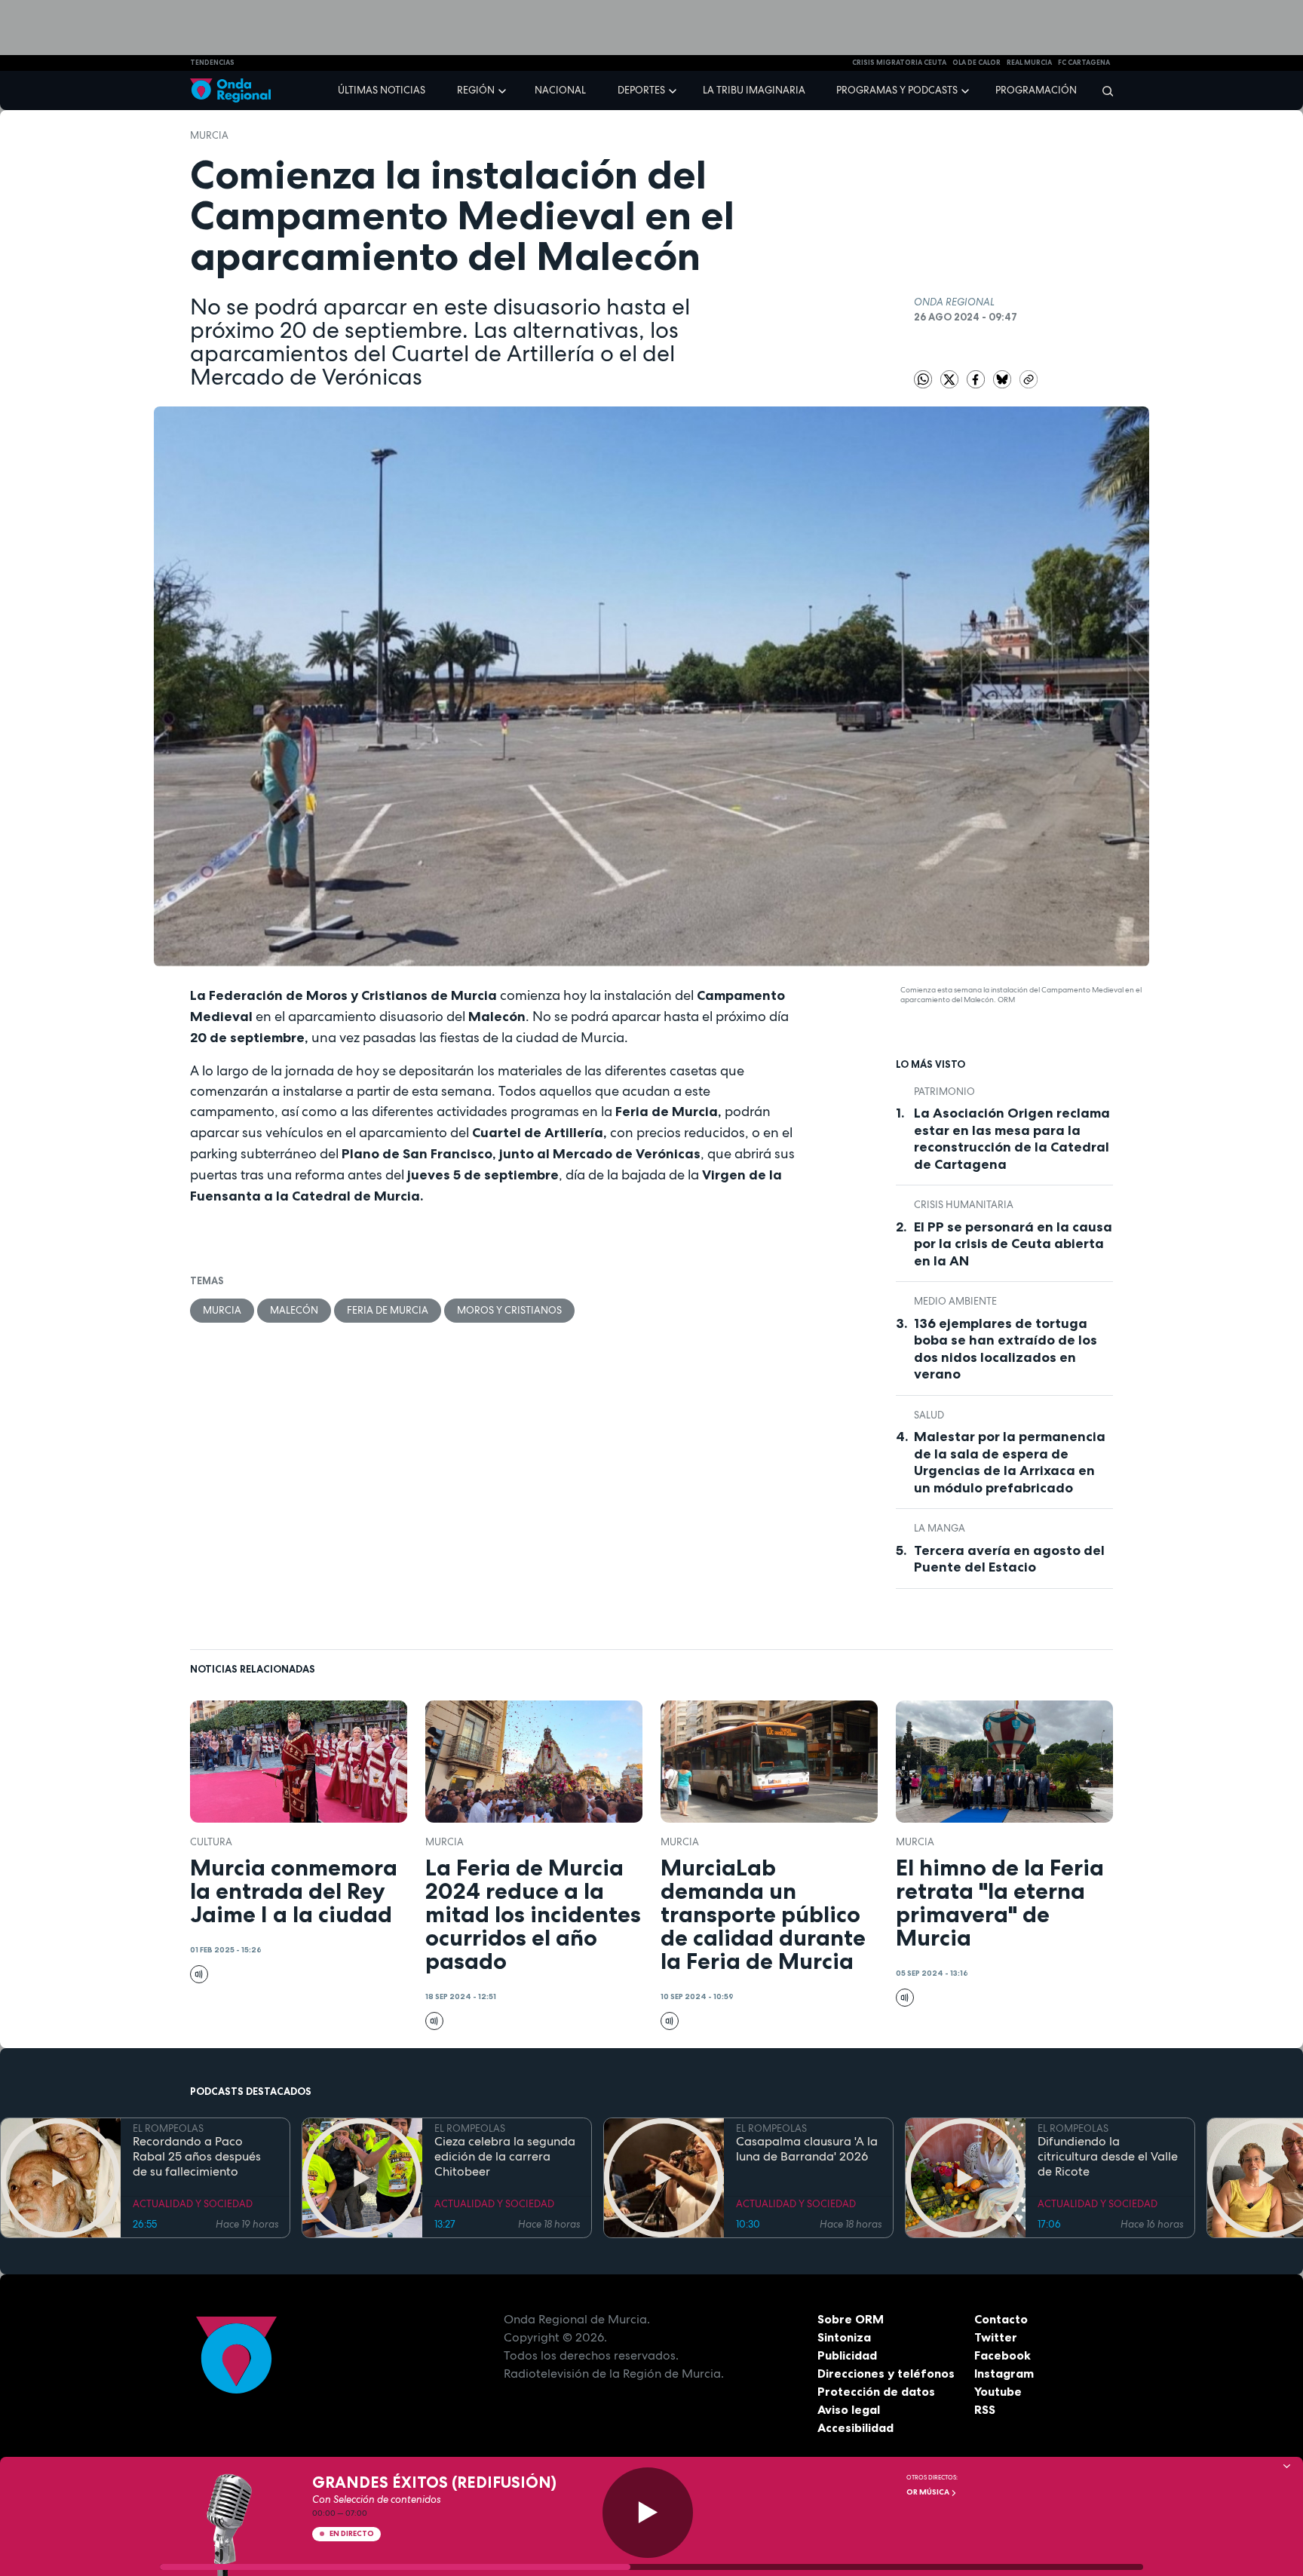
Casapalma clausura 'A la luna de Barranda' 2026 (807, 2149)
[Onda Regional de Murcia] (230, 91)
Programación (1036, 90)
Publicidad (847, 2355)
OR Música (929, 2492)
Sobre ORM (851, 2319)
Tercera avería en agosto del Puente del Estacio (1009, 1559)
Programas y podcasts (897, 90)
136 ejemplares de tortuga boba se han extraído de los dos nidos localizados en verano (1006, 1349)
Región (476, 90)
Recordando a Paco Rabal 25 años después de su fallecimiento (197, 2157)
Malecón (294, 1310)
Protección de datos (876, 2391)
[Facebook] (977, 378)
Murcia (209, 135)
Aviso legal (849, 2409)
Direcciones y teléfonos (886, 2373)
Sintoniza (844, 2337)
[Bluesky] (1003, 378)
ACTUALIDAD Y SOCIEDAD (193, 2204)
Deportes (641, 90)
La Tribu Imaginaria (754, 90)
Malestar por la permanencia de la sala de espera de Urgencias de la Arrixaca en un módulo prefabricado (1010, 1462)
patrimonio (944, 1092)
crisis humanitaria (964, 1205)
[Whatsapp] (923, 379)
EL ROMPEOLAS (168, 2128)
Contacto (1001, 2319)
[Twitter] (950, 378)
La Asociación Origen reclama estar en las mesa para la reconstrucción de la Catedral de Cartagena (1012, 1139)
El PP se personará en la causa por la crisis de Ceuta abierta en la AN (1013, 1244)
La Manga (940, 1528)
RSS (985, 2409)
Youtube (998, 2391)
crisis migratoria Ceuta (899, 63)
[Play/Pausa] (648, 2513)
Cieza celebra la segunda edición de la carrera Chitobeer (505, 2157)
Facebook (1003, 2355)
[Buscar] (1103, 90)
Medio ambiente (955, 1301)
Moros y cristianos (509, 1310)
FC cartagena (1084, 63)
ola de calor (976, 63)
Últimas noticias (382, 90)
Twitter (996, 2337)
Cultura (211, 1842)
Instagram (1004, 2373)
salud (929, 1415)
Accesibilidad (855, 2427)
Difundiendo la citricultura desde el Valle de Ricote (1108, 2157)
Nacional (560, 90)
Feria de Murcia (388, 1310)
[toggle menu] (504, 90)
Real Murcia (1029, 63)
